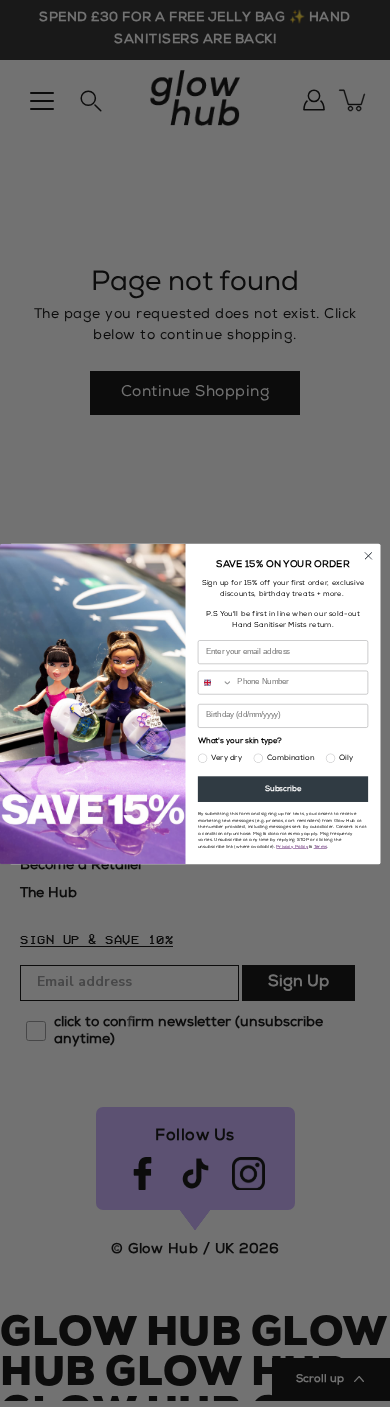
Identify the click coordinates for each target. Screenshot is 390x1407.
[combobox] (215, 682)
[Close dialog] (368, 555)
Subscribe (283, 789)
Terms (320, 846)
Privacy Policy (292, 846)
